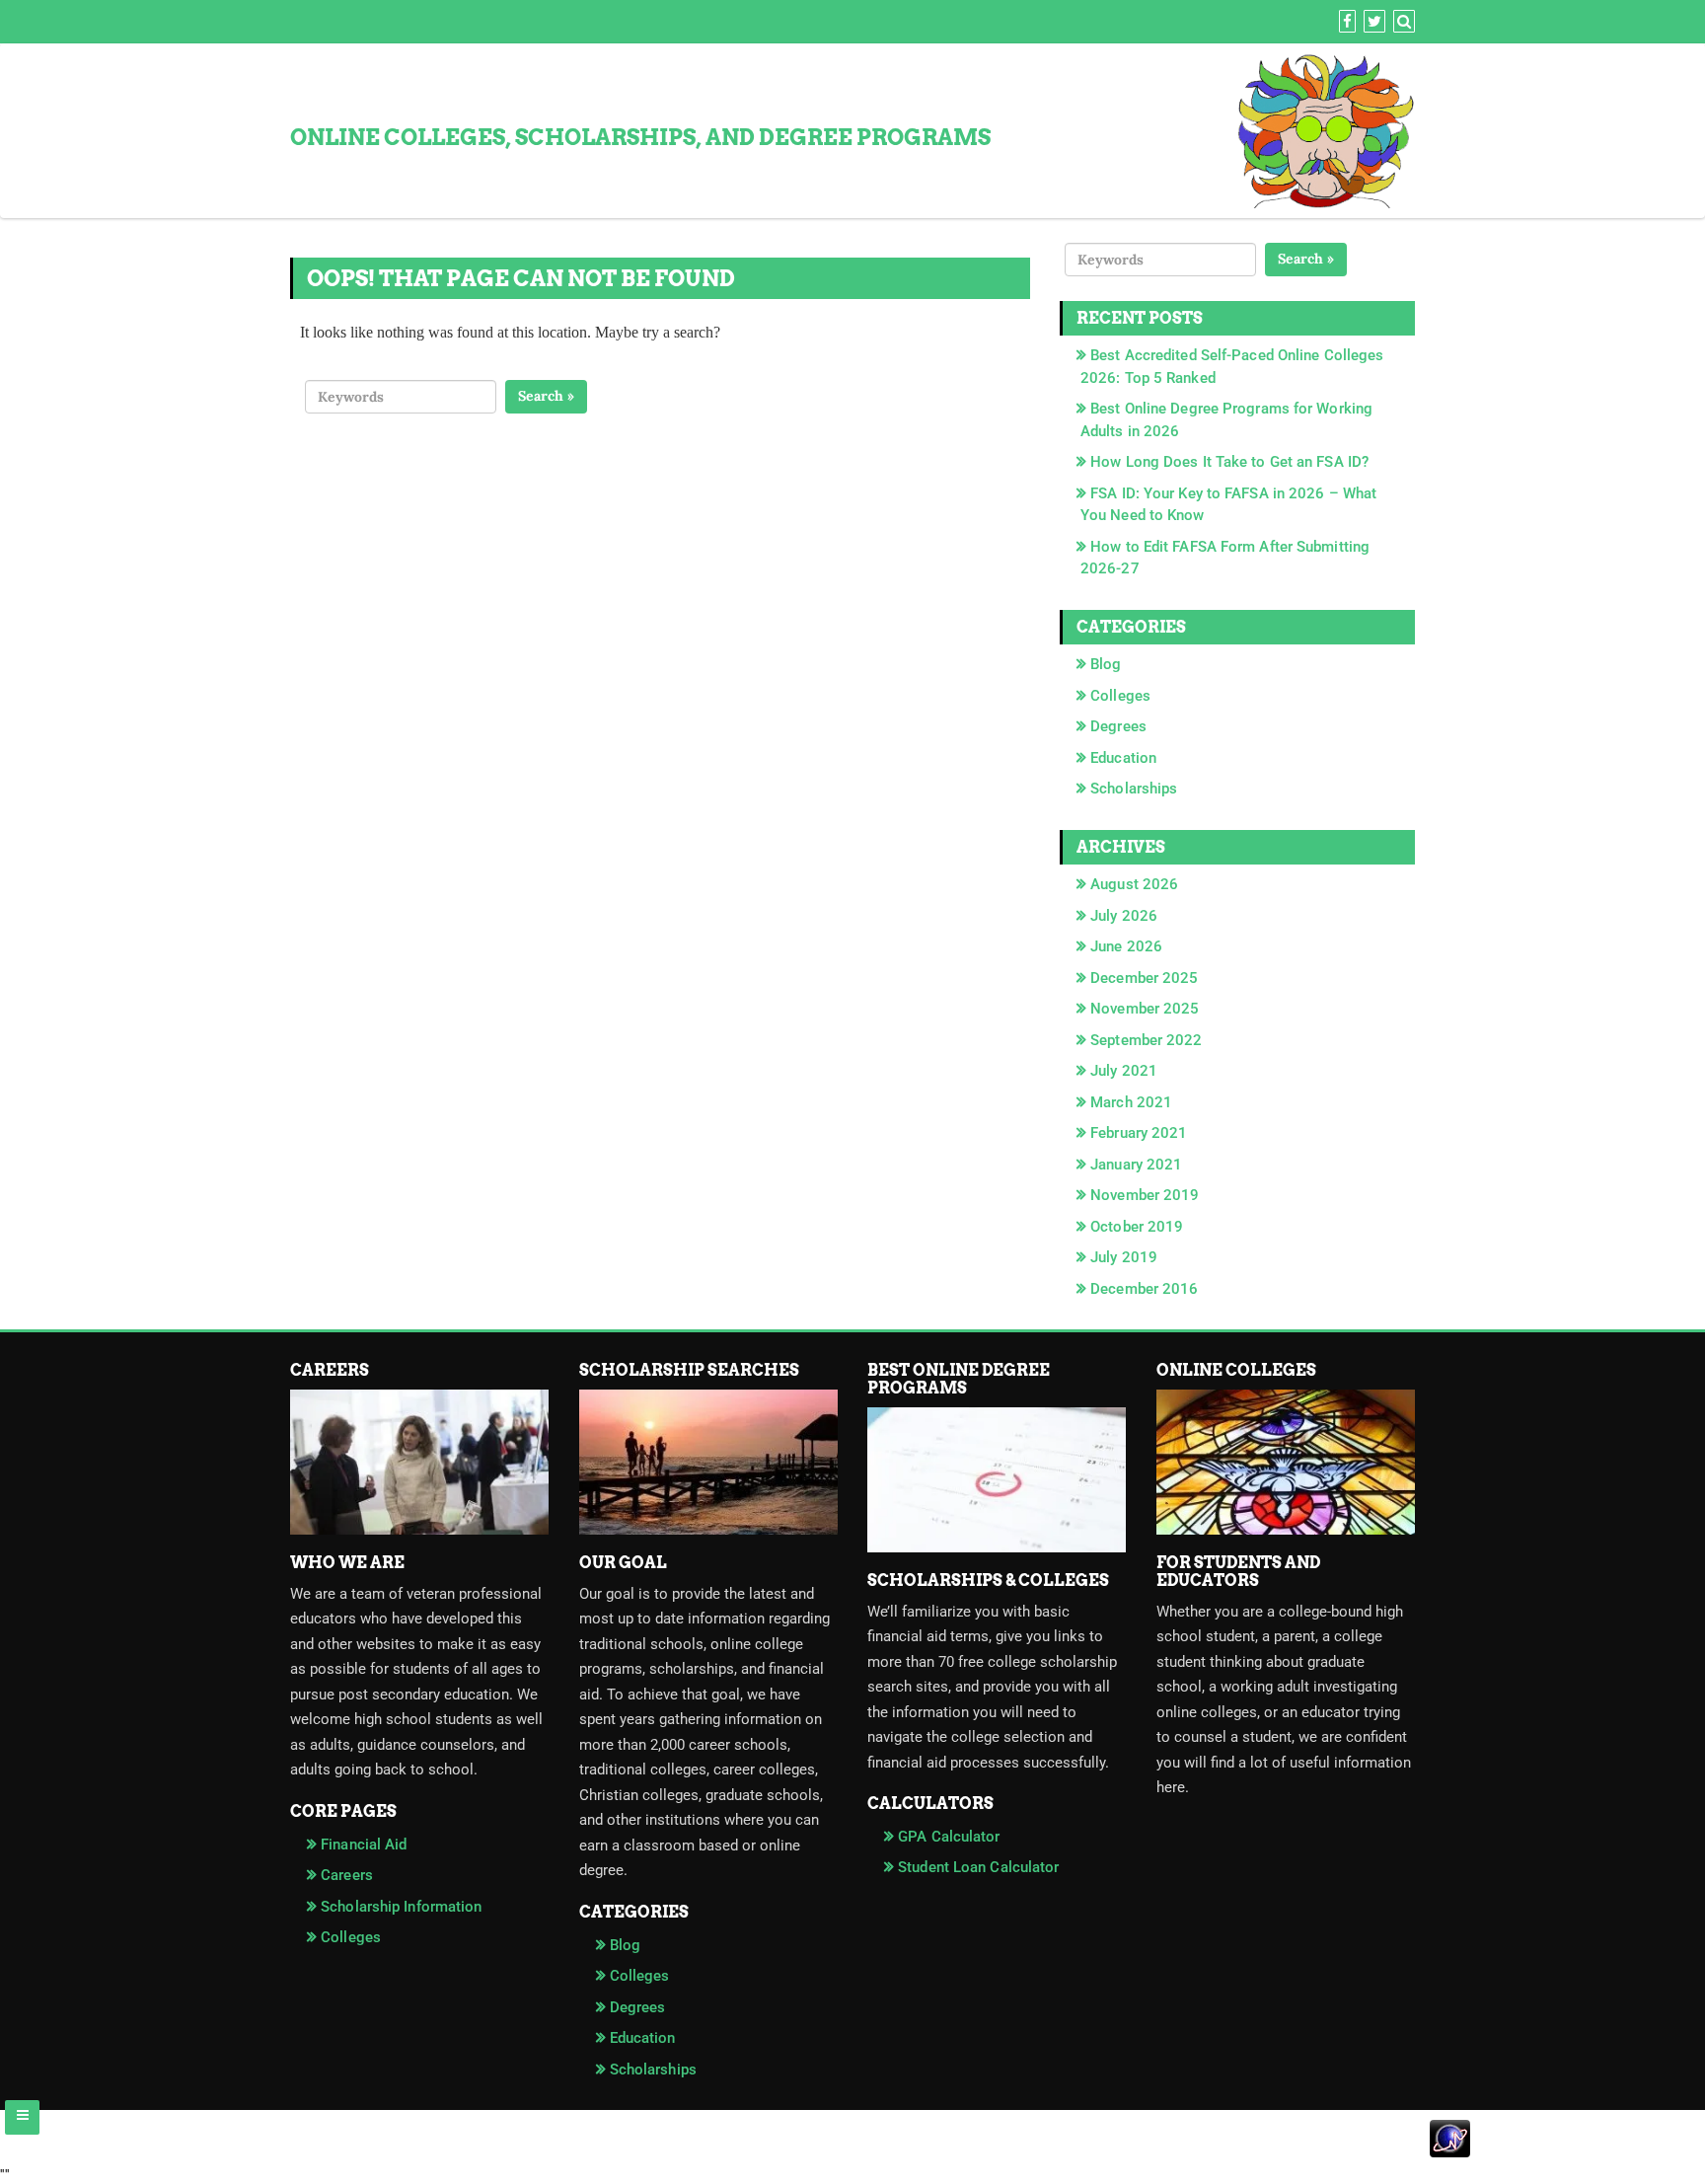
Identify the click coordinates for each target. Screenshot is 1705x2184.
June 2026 (1126, 946)
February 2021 (1139, 1133)
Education (1123, 758)
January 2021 (1136, 1165)
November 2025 (1145, 1009)
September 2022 (1146, 1040)
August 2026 (1134, 884)
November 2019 (1145, 1195)
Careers (347, 1875)
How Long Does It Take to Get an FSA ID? (1229, 462)
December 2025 (1144, 978)
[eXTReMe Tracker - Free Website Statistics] (852, 2151)
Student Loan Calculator (978, 1867)
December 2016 (1144, 1289)
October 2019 (1137, 1227)
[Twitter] (1372, 22)
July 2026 (1124, 916)
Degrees (1118, 726)
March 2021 (1131, 1102)
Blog (1106, 664)
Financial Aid (364, 1845)
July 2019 (1124, 1257)
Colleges (1120, 696)
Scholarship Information (401, 1907)
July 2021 (1124, 1071)
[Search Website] (1402, 22)
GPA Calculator (949, 1837)
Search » (546, 396)
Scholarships (1134, 789)
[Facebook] (1345, 22)
